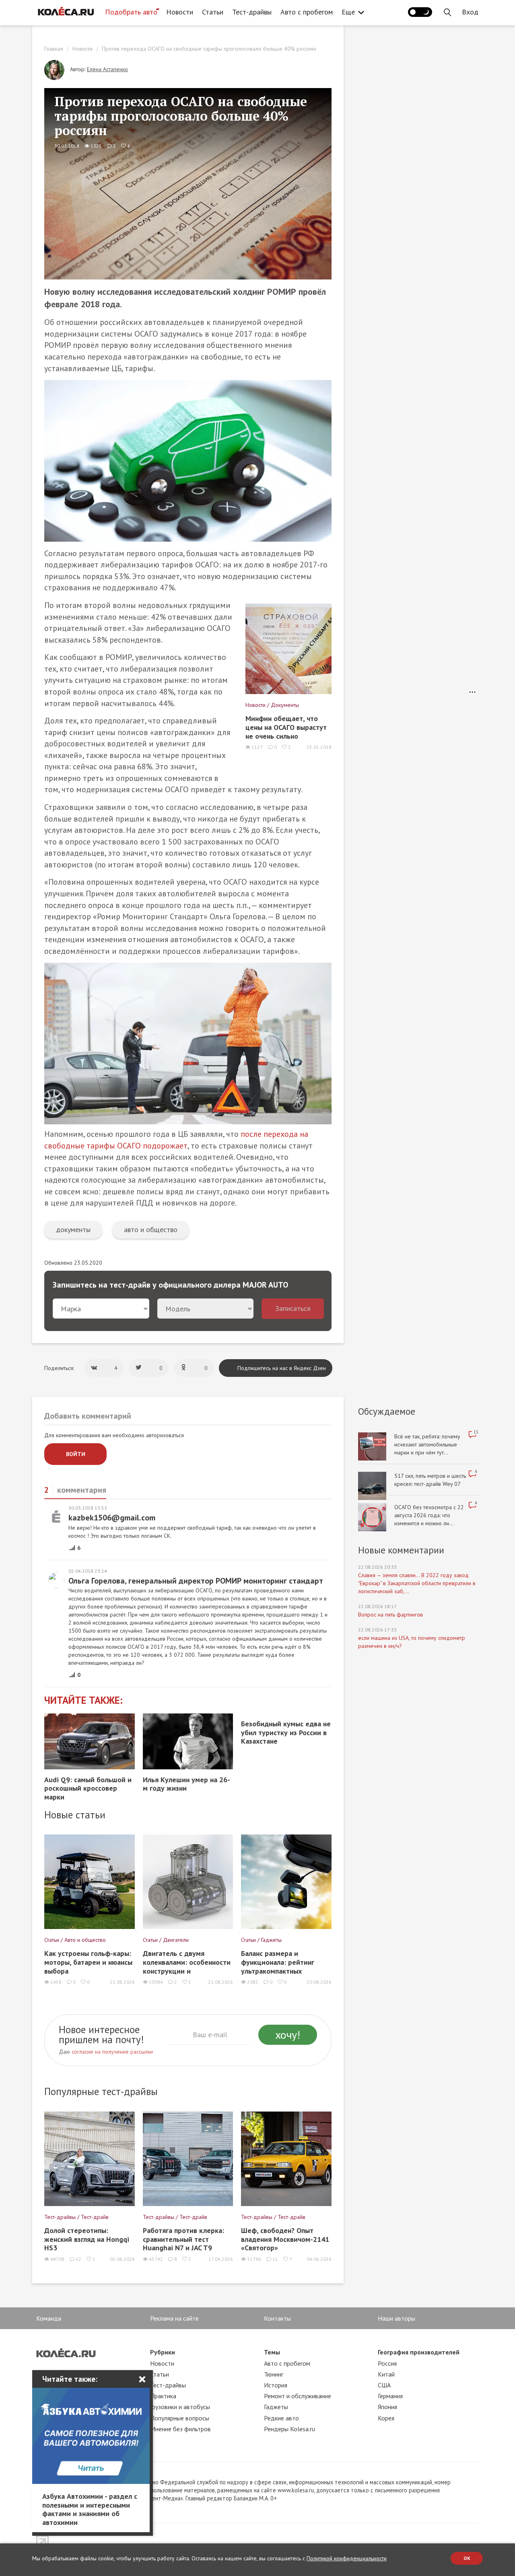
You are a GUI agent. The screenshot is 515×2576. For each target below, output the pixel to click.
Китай (386, 2374)
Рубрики (163, 2352)
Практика (163, 2396)
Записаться (293, 1308)
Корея (386, 2418)
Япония (387, 2407)
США (384, 2385)
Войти (76, 1454)
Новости (180, 12)
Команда (49, 2318)
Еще (348, 12)
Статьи (213, 12)
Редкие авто (281, 2418)
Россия (387, 2363)
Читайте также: (83, 1700)
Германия (390, 2396)
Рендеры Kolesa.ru (289, 2429)
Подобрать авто (131, 12)
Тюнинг (274, 2374)
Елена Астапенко (107, 69)
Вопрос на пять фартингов (390, 1615)
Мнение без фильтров (180, 2429)
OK (467, 2558)
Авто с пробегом (307, 12)
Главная (54, 49)
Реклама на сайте (174, 2318)
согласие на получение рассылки (112, 2052)
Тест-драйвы (252, 12)
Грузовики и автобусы (180, 2407)
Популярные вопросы (180, 2418)
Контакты (277, 2318)
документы (73, 1229)
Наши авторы (397, 2318)
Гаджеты (276, 2407)
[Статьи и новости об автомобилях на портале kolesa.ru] (66, 11)
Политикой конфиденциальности (347, 2558)
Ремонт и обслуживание (298, 2396)
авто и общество (151, 1229)
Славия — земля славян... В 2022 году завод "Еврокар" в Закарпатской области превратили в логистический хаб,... (417, 1583)
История (276, 2385)
